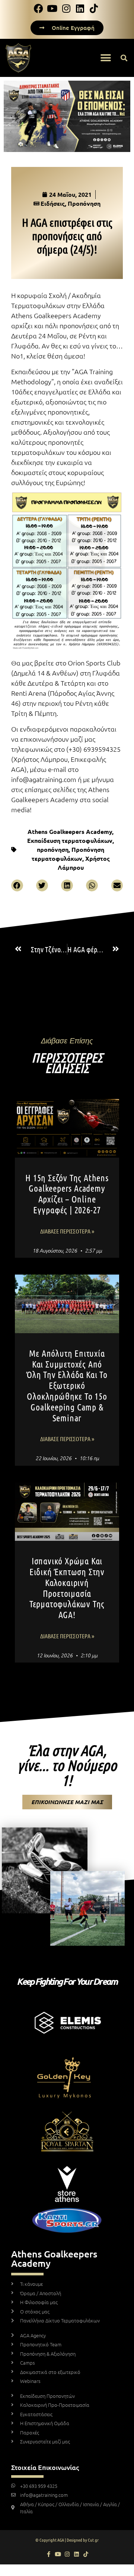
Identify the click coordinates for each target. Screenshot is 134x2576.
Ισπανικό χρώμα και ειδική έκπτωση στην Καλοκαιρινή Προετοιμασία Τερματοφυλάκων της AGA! (67, 1588)
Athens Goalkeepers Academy (70, 831)
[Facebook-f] (49, 2554)
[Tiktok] (86, 2554)
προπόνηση (53, 849)
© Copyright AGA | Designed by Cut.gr (67, 2540)
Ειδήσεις (53, 203)
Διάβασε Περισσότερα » (67, 1231)
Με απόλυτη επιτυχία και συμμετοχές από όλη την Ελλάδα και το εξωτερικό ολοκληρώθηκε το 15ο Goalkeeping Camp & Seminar (67, 1385)
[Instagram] (67, 2554)
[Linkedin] (76, 2554)
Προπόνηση (84, 203)
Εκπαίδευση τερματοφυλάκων (70, 840)
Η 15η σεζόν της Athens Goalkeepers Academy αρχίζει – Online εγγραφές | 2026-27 (67, 1194)
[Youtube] (58, 2554)
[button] (106, 58)
